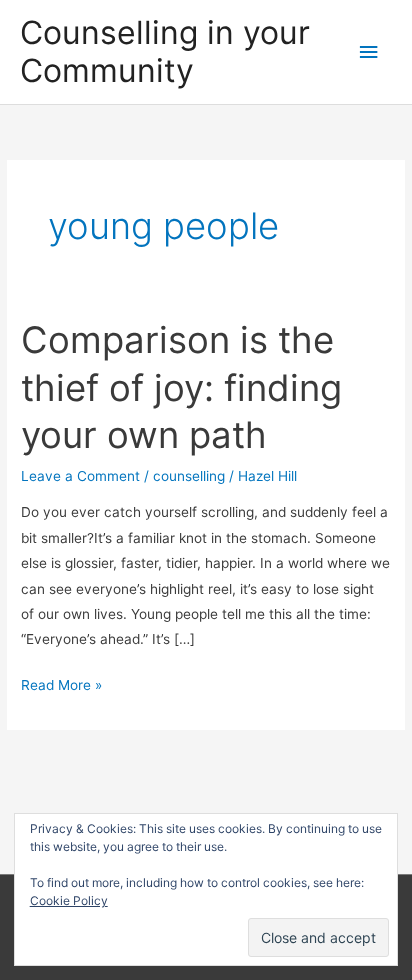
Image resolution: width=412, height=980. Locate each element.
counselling (189, 476)
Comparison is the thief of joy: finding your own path (181, 387)
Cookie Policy (69, 900)
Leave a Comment (80, 476)
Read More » (61, 687)
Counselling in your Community (165, 51)
